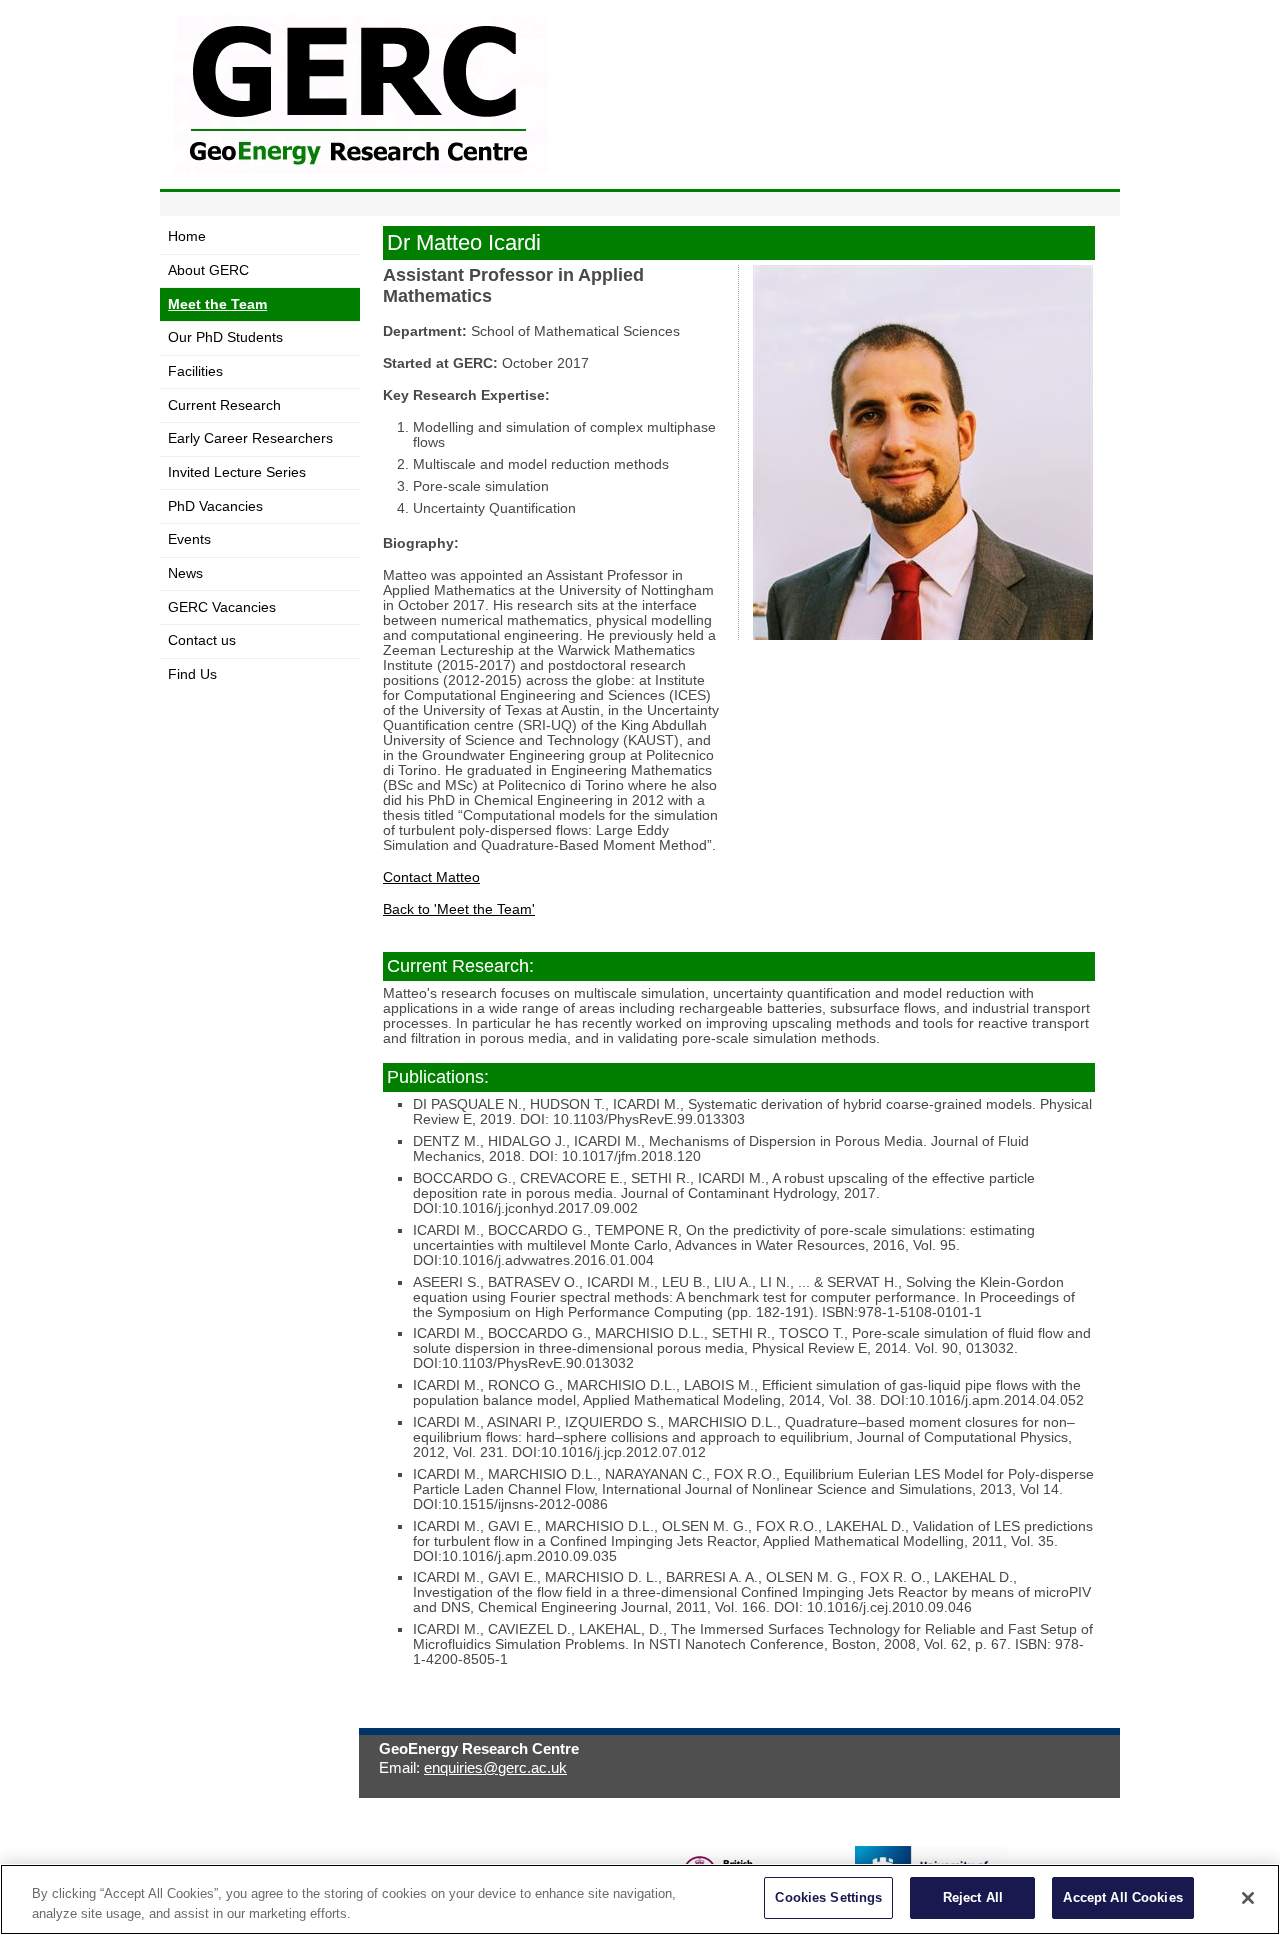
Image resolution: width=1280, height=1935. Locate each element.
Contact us (202, 640)
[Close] (1248, 1898)
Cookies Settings (828, 1897)
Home (187, 236)
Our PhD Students (225, 337)
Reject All (973, 1897)
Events (189, 539)
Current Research (224, 405)
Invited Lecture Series (237, 472)
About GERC (208, 270)
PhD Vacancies (215, 506)
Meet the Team (217, 304)
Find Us (192, 674)
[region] (640, 1899)
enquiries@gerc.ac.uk (495, 1767)
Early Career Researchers (250, 438)
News (185, 573)
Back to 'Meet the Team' (459, 909)
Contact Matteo (431, 877)
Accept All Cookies (1122, 1897)
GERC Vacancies (222, 607)
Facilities (195, 371)
